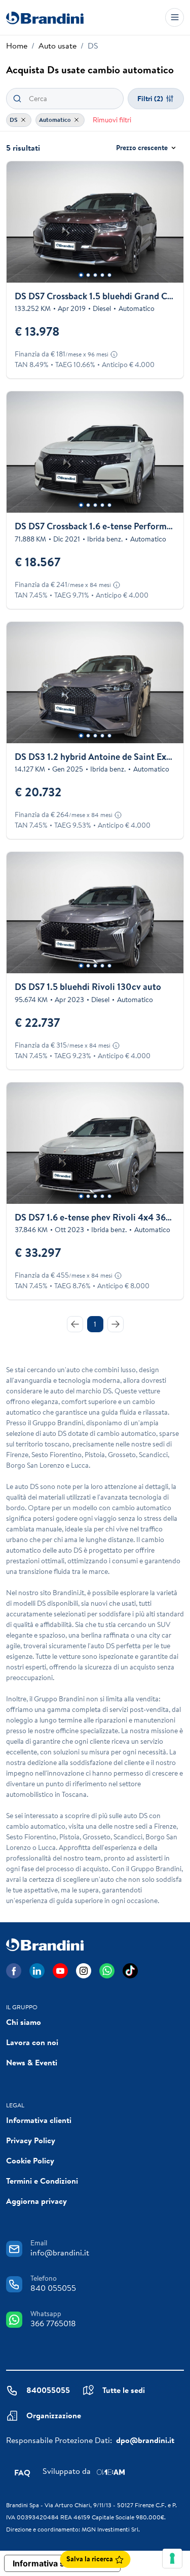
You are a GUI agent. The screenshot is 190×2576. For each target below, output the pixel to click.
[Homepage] (45, 17)
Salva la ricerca (90, 2559)
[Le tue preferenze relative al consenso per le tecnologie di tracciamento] (172, 2558)
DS (14, 120)
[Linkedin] (37, 1971)
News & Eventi (32, 2062)
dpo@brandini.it (145, 2440)
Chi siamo (24, 2022)
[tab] (81, 275)
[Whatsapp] (107, 1971)
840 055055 (53, 2288)
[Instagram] (84, 1971)
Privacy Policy (31, 2140)
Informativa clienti (39, 2120)
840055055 (48, 2390)
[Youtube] (60, 1971)
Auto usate (58, 46)
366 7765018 (53, 2323)
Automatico (56, 120)
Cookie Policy (30, 2160)
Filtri (150, 99)
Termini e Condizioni (42, 2181)
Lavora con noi (32, 2042)
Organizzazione (54, 2415)
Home (17, 46)
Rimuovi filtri (112, 120)
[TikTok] (130, 1971)
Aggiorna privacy (36, 2201)
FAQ (22, 2472)
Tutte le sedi (124, 2390)
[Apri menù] (175, 17)
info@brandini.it (60, 2252)
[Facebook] (14, 1971)
